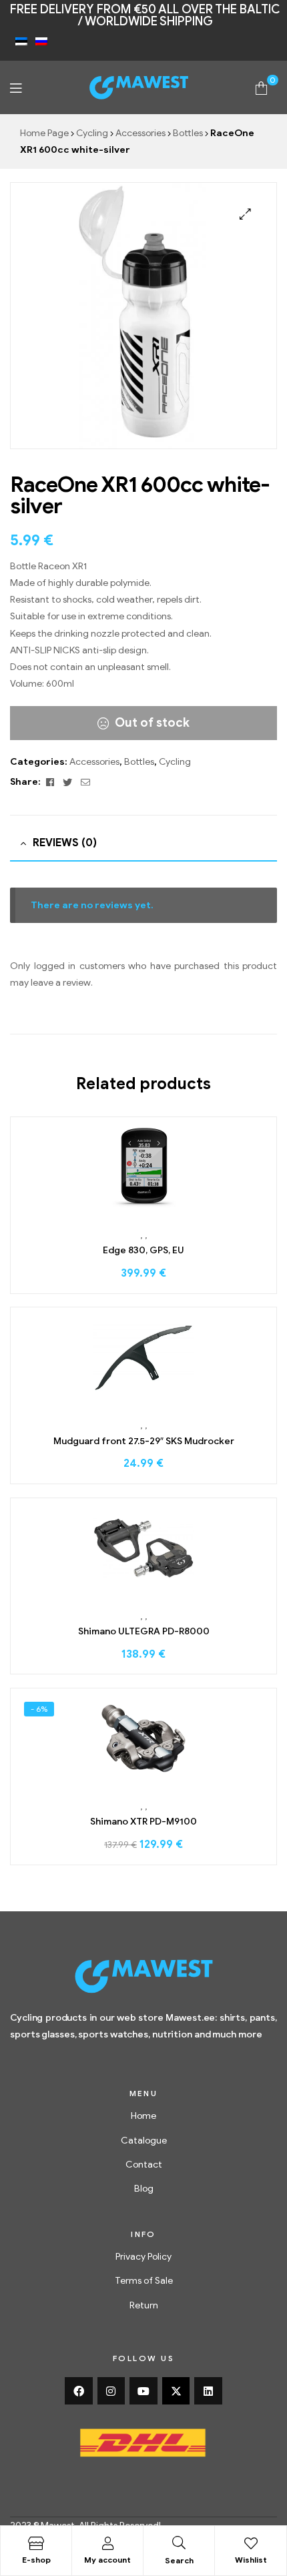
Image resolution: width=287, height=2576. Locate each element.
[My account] (107, 2543)
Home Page (44, 133)
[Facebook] (79, 2391)
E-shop (36, 2560)
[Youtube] (143, 2391)
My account (107, 2560)
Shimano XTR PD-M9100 (143, 1822)
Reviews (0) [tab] (65, 843)
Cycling (92, 133)
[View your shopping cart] (261, 87)
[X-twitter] (176, 2391)
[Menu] (16, 88)
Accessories (140, 133)
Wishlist (251, 2560)
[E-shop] (36, 2543)
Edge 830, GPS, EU (143, 1250)
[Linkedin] (208, 2391)
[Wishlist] (251, 2543)
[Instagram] (111, 2391)
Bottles (188, 133)
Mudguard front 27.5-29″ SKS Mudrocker (144, 1441)
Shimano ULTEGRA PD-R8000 (144, 1631)
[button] (245, 214)
